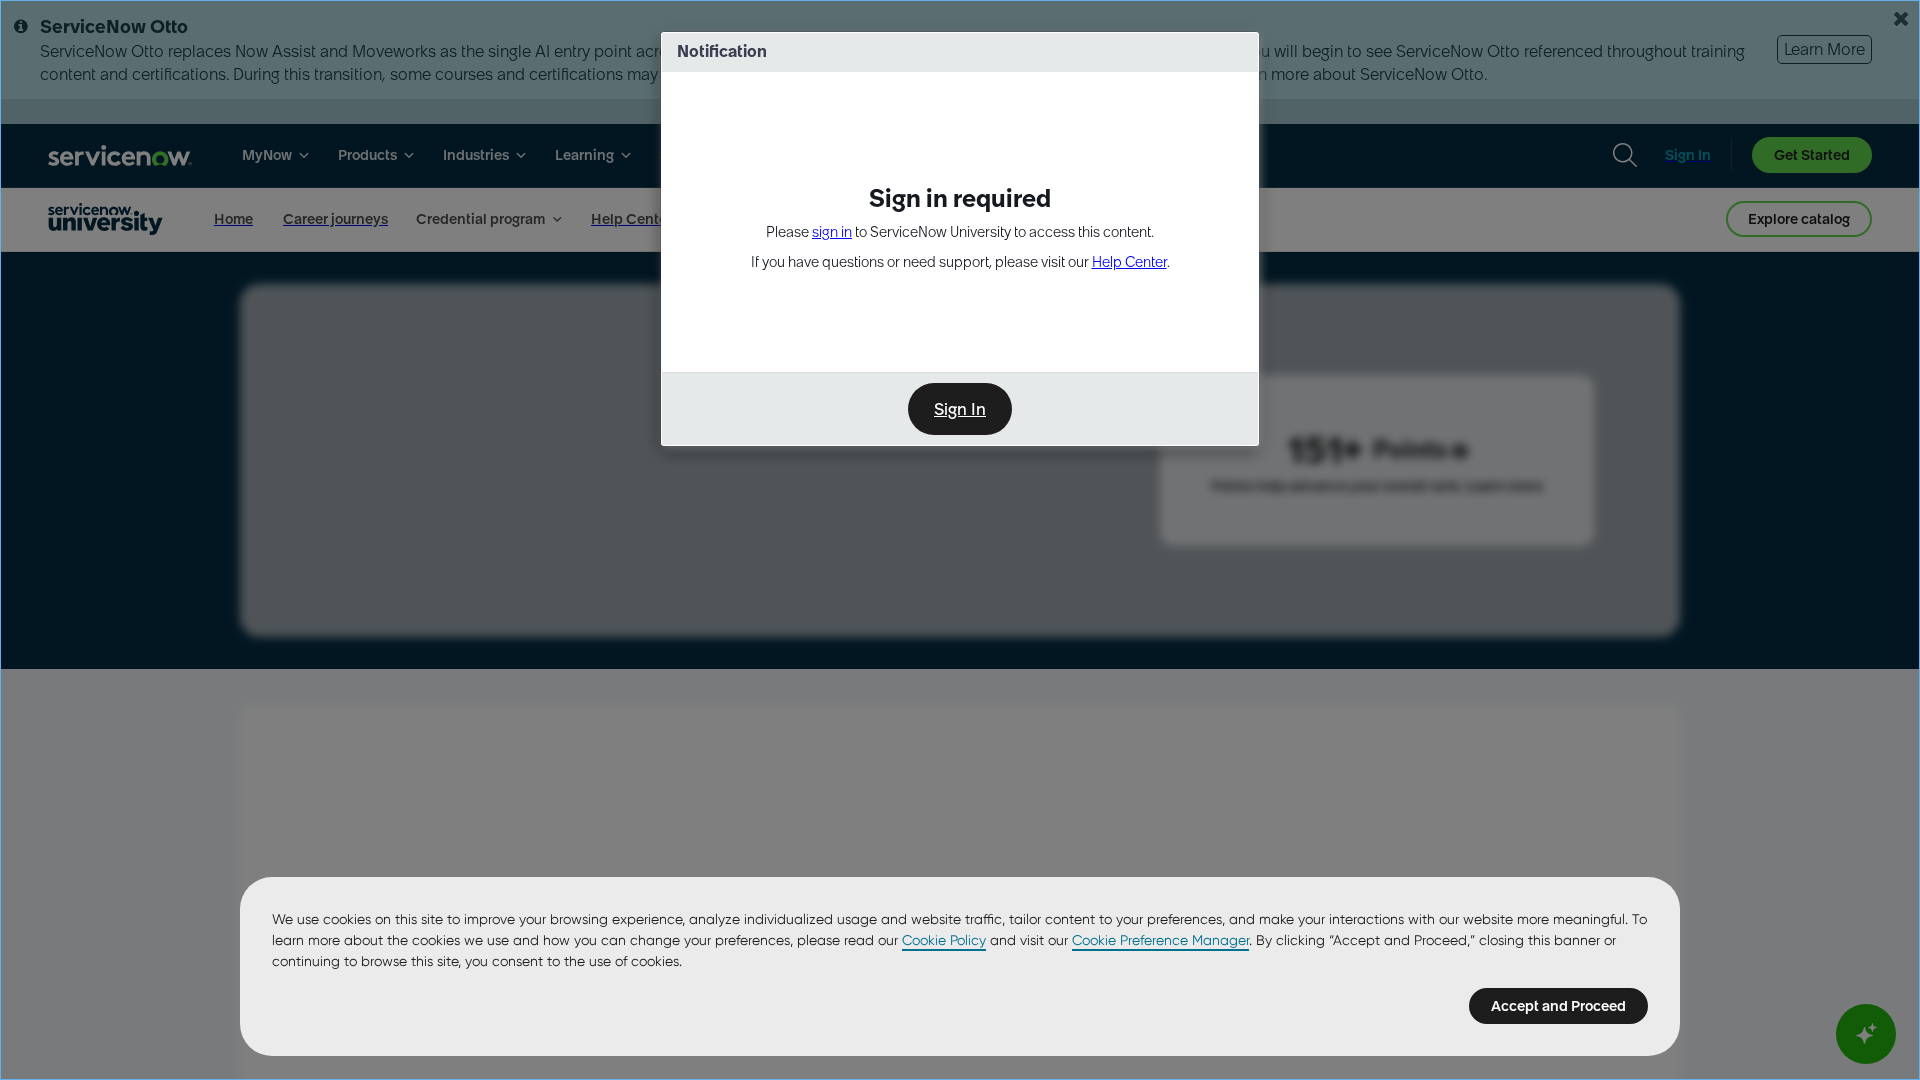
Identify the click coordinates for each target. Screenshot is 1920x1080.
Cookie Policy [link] (944, 940)
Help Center (1129, 262)
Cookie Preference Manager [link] (1160, 940)
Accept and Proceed (1558, 1006)
